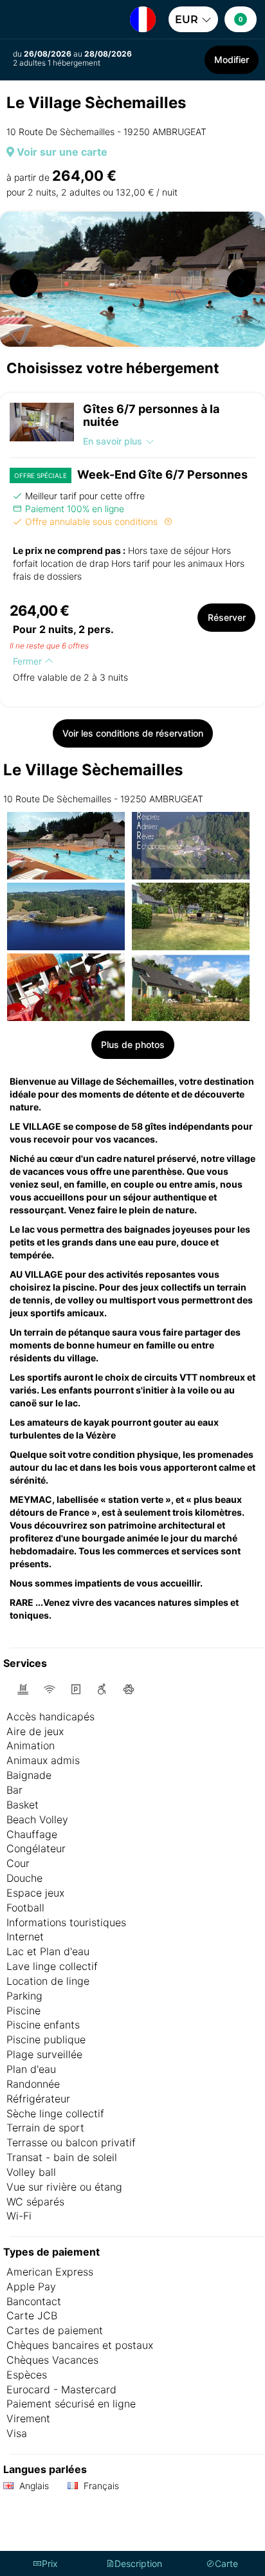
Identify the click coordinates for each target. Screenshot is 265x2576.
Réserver (227, 617)
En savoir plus (113, 441)
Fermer (29, 661)
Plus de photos (133, 1044)
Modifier (232, 60)
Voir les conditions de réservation (133, 733)
